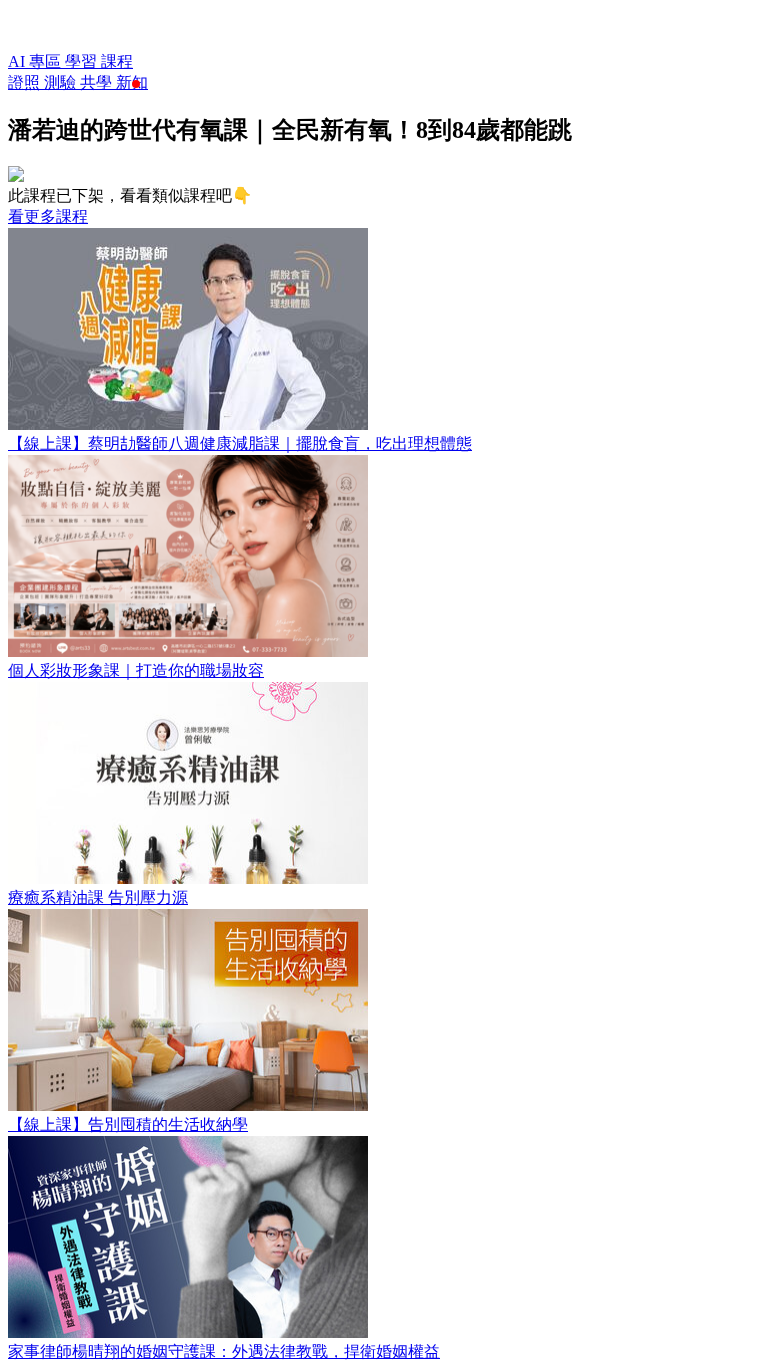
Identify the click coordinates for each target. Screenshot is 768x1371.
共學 (98, 82)
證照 (26, 82)
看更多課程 (48, 216)
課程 (117, 61)
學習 (83, 61)
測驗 (62, 82)
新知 (132, 82)
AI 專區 (36, 61)
